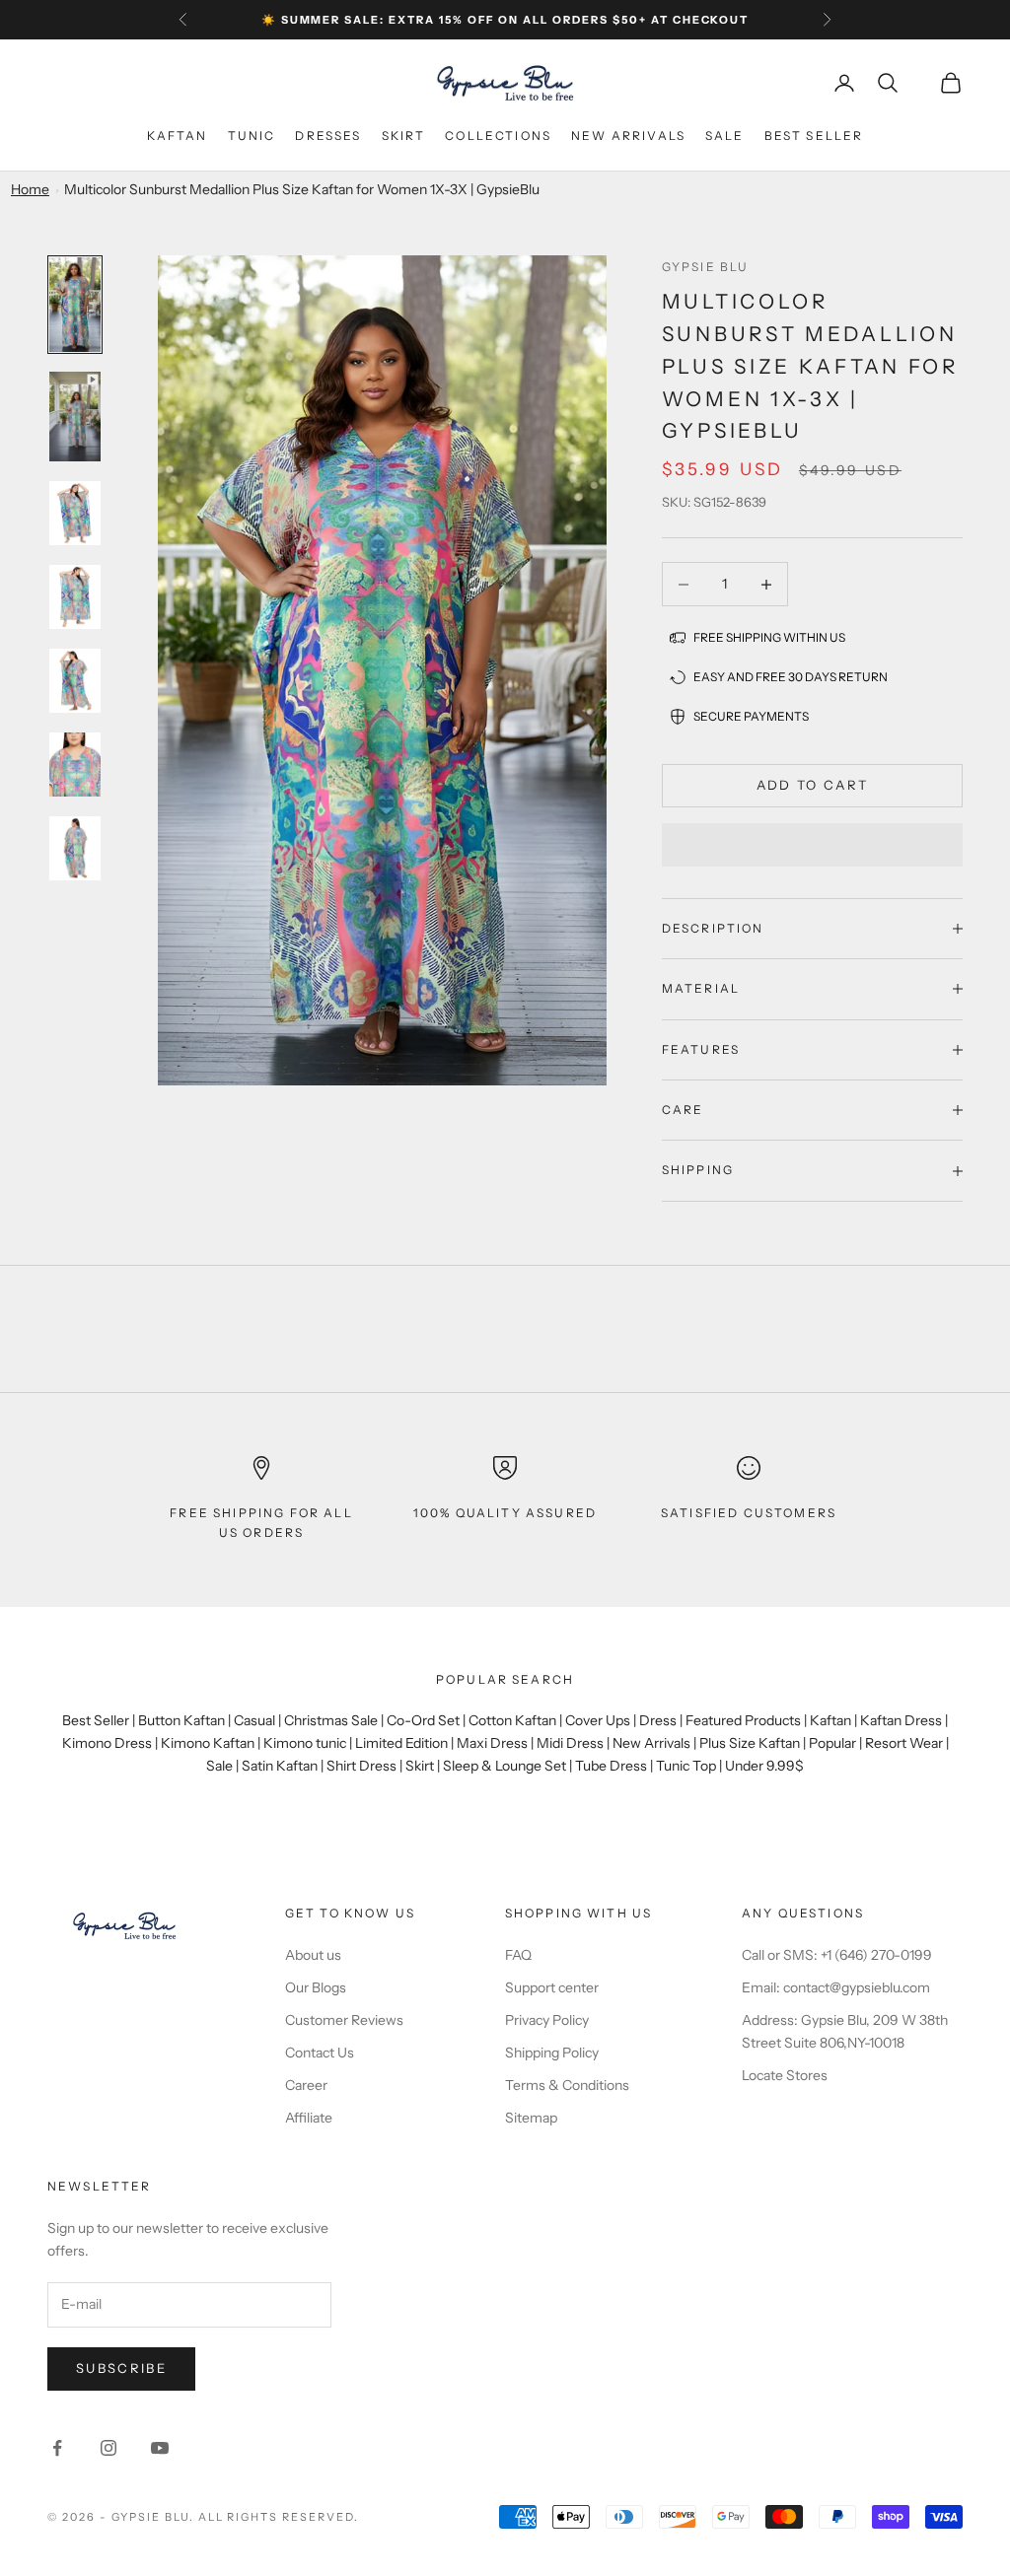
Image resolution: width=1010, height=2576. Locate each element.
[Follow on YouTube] (160, 2448)
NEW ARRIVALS (628, 136)
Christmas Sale (331, 1720)
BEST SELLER (814, 136)
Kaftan (178, 136)
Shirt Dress (361, 1766)
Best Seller (96, 1720)
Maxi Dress (492, 1743)
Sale (725, 136)
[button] (812, 845)
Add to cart (813, 785)
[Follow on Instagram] (108, 2448)
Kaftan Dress (901, 1720)
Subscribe (121, 2368)
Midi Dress (570, 1743)
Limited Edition (401, 1743)
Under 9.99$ (764, 1766)
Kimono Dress (107, 1743)
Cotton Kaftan (512, 1720)
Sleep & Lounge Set (505, 1766)
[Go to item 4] (75, 597)
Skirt (404, 136)
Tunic (252, 136)
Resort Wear (904, 1743)
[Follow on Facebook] (57, 2448)
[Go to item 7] (75, 848)
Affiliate (309, 2118)
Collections (498, 136)
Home (30, 189)
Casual (254, 1720)
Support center (552, 1987)
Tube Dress (611, 1766)
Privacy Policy (547, 2020)
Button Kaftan (181, 1720)
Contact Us (320, 2053)
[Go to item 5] (75, 681)
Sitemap (531, 2118)
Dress (658, 1720)
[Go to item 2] (75, 417)
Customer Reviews (344, 2020)
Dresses (328, 136)
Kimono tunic (305, 1743)
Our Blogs (316, 1987)
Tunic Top (686, 1766)
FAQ (518, 1955)
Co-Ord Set (423, 1720)
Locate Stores (785, 2075)
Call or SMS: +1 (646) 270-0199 (837, 1955)
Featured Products (743, 1720)
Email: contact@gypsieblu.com (836, 1987)
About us (313, 1955)
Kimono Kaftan (208, 1743)
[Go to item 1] (75, 305)
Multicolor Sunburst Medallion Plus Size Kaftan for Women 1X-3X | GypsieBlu (302, 189)
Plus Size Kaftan (750, 1743)
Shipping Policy (552, 2053)
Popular (832, 1743)
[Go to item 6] (75, 765)
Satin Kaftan (280, 1766)
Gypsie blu (706, 267)
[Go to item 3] (75, 513)
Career (306, 2085)
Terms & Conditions (567, 2085)
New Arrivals (651, 1743)
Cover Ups (598, 1720)
